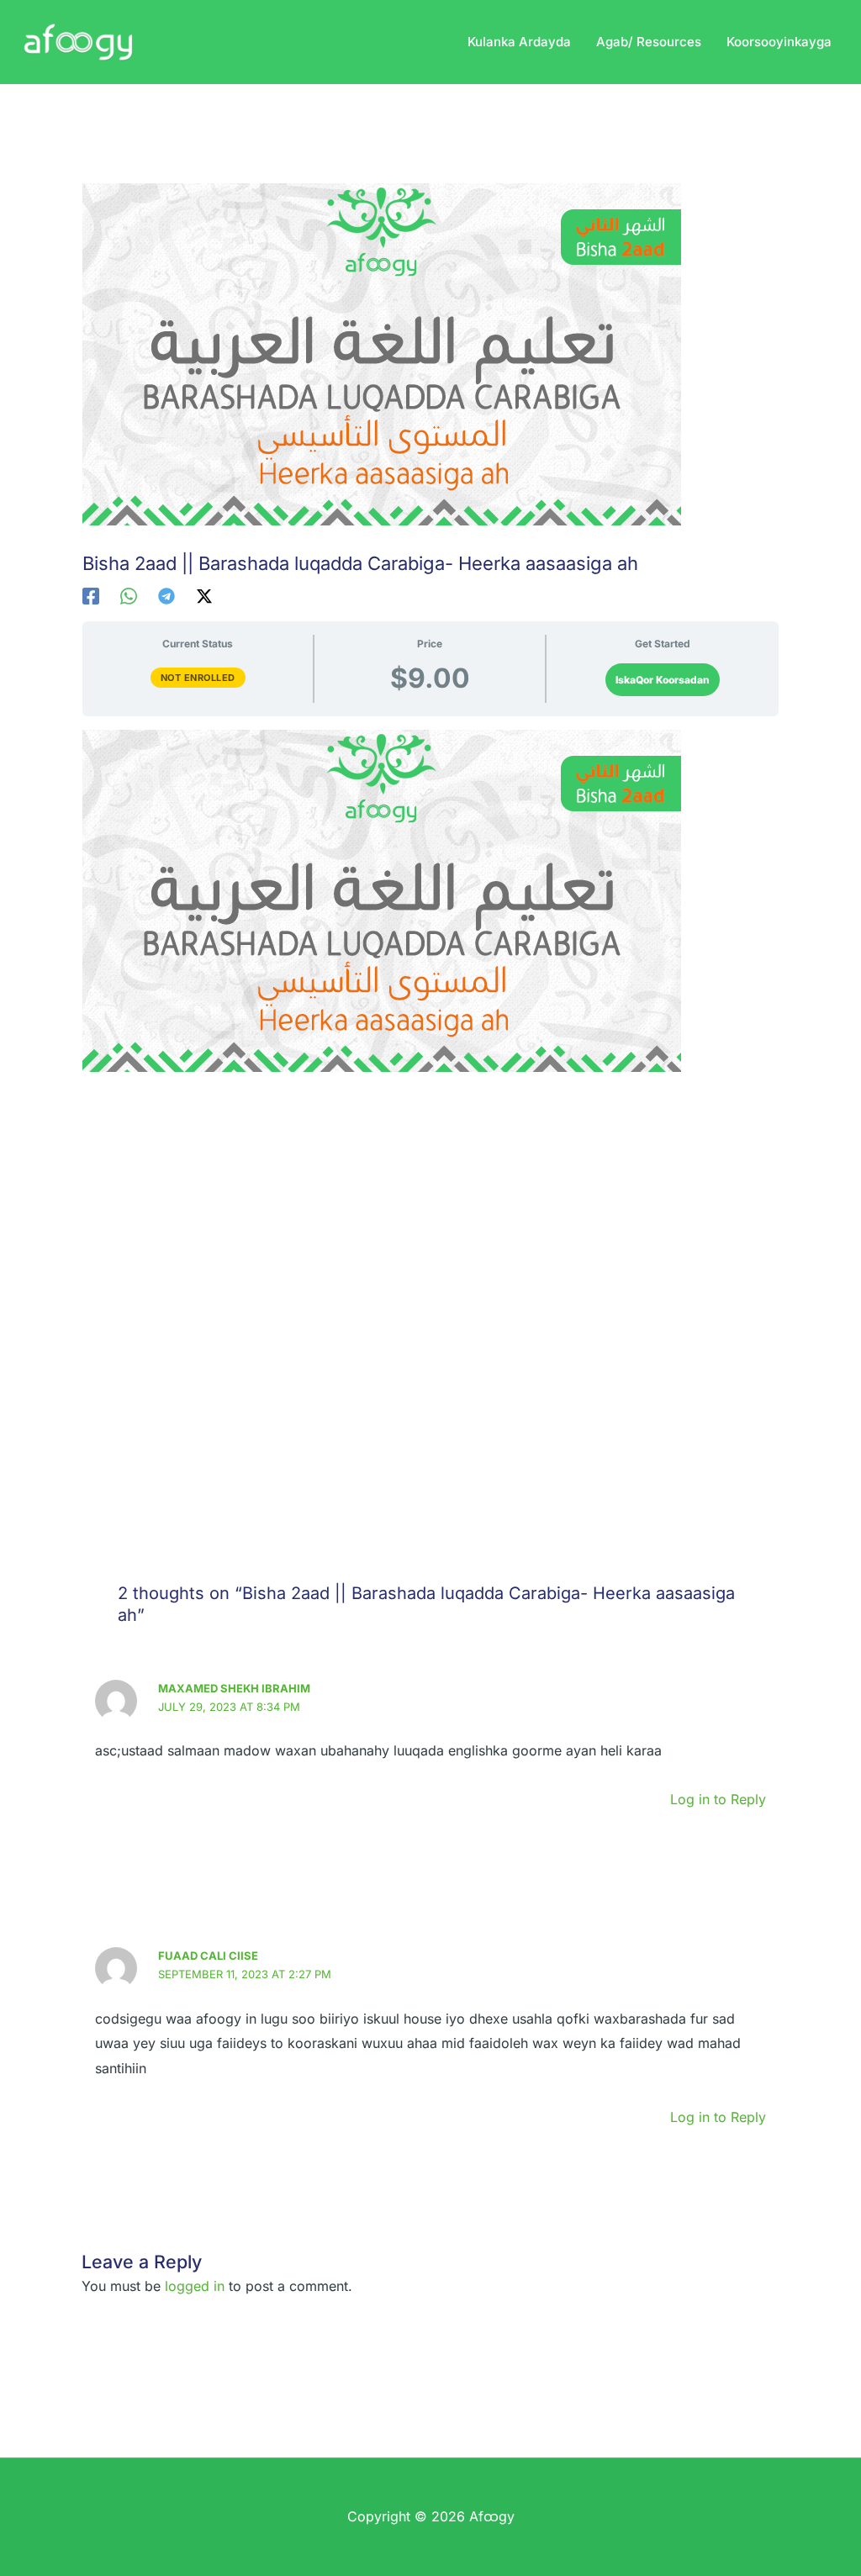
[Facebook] (91, 595)
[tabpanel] (430, 1103)
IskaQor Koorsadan (663, 680)
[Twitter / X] (204, 595)
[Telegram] (166, 595)
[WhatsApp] (129, 595)
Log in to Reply (718, 1799)
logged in (195, 2286)
